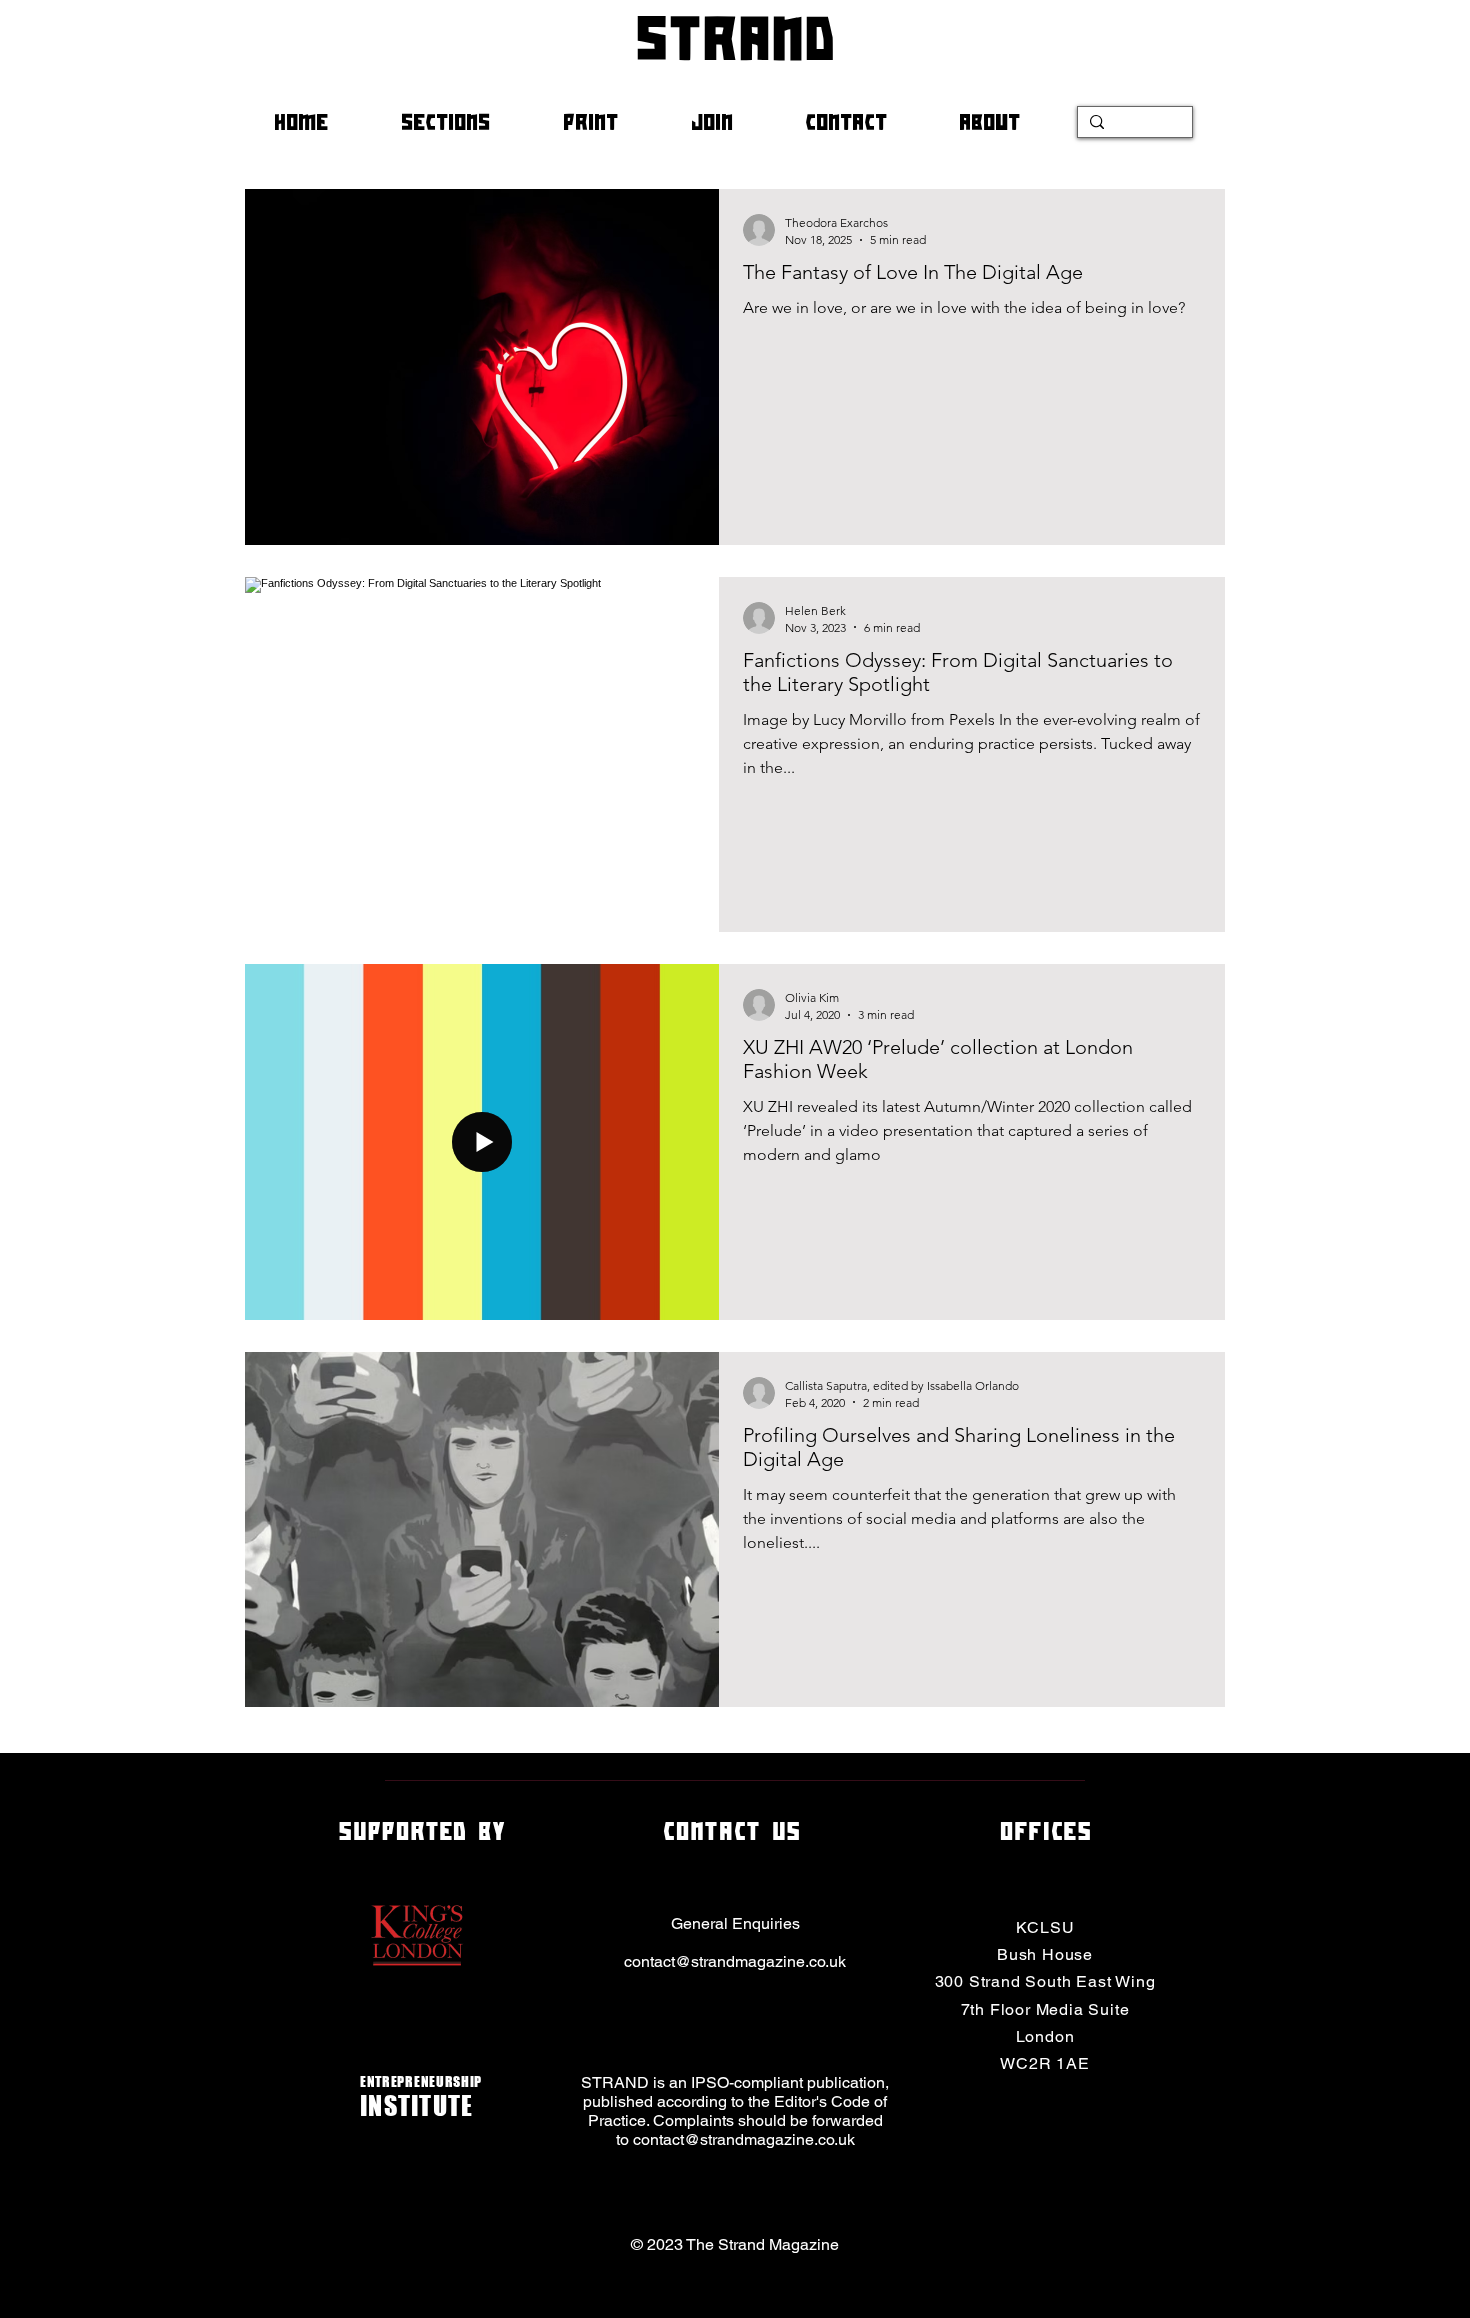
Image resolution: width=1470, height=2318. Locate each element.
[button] (467, 122)
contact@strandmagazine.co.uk (735, 1961)
